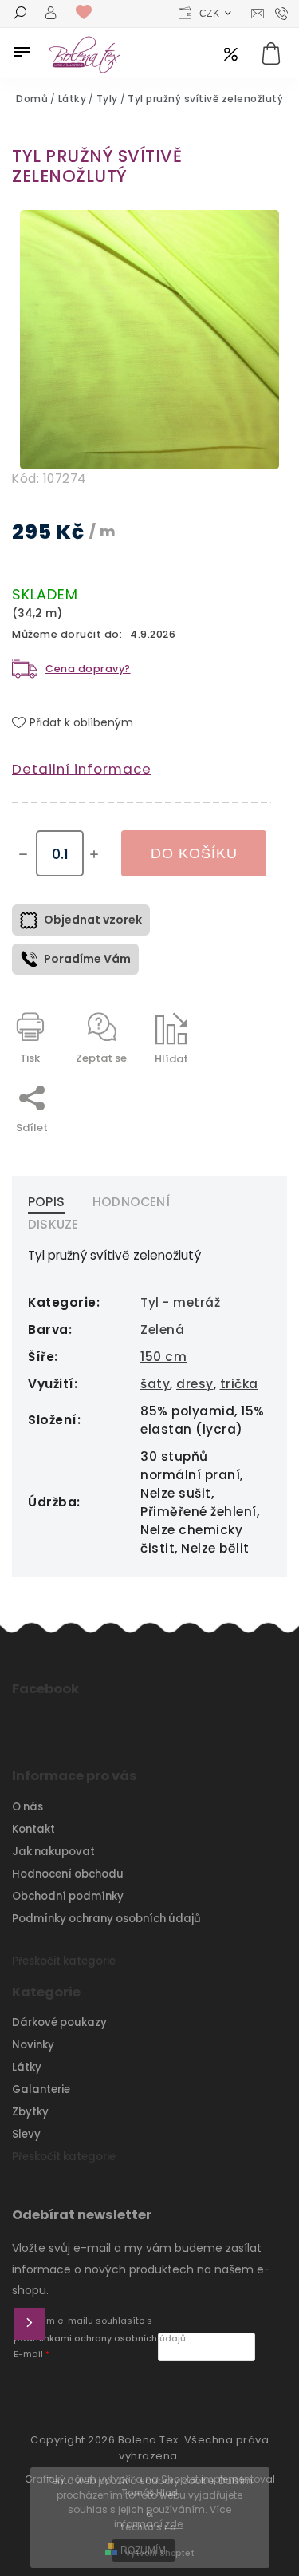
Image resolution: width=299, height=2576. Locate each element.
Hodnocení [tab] (131, 1202)
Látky (27, 2067)
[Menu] (22, 52)
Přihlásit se (30, 2324)
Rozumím (143, 2550)
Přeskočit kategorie (64, 1961)
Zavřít (218, 1087)
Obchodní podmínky (68, 1896)
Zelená (162, 1330)
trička (239, 1384)
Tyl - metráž (180, 1302)
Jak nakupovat (53, 1852)
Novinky (33, 2045)
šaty (155, 1384)
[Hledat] (20, 14)
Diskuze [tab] (53, 1224)
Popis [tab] (46, 1202)
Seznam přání (88, 13)
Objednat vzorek (93, 920)
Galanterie (41, 2089)
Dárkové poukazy (59, 2022)
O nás (28, 1807)
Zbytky (30, 2112)
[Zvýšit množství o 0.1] (94, 854)
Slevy (26, 2134)
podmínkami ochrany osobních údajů (100, 2339)
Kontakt (33, 1829)
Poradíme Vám (87, 959)
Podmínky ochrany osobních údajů (106, 1919)
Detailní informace (82, 769)
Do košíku (194, 853)
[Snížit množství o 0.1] (23, 854)
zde (174, 2524)
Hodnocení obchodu (68, 1874)
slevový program (231, 55)
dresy (195, 1384)
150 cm (163, 1357)
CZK (210, 14)
